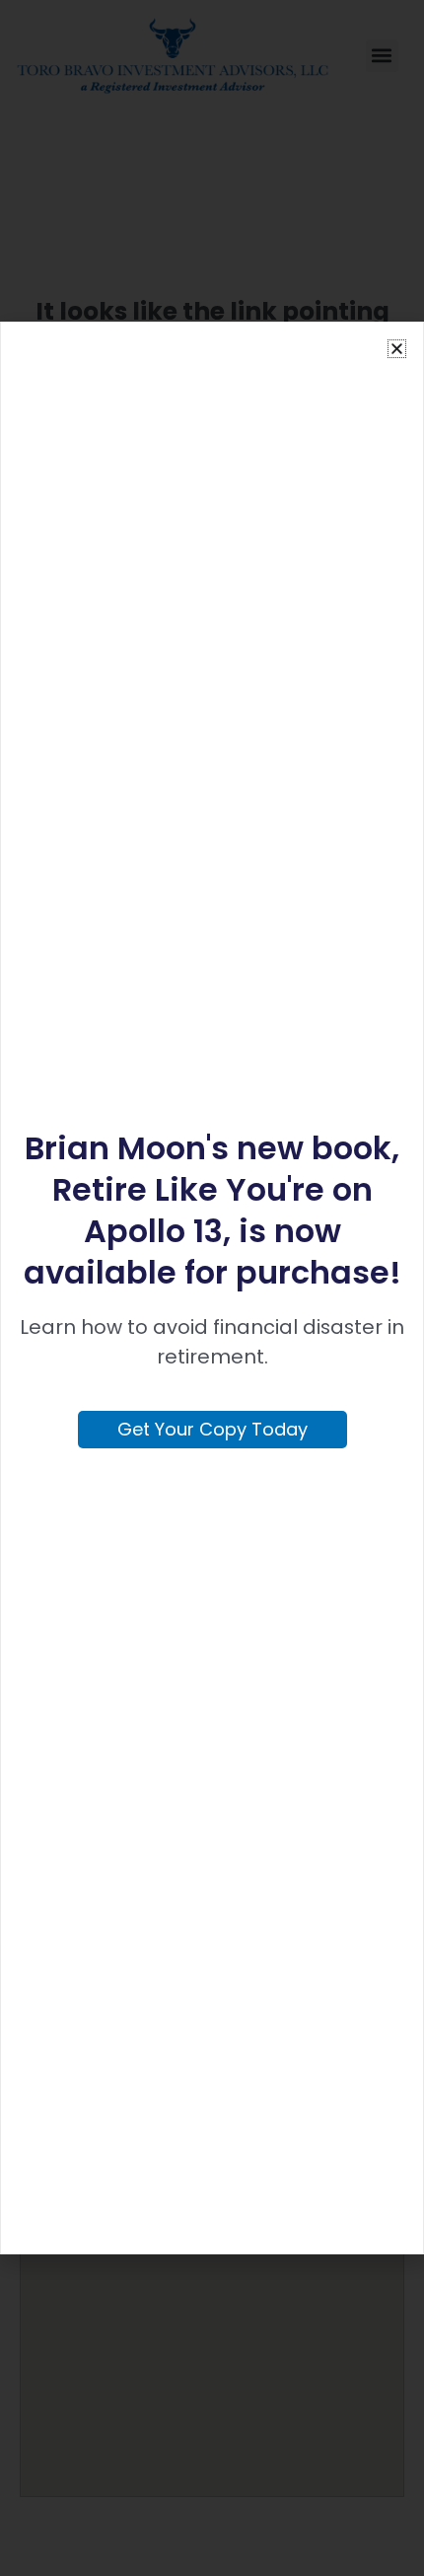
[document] (212, 1288)
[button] (397, 349)
